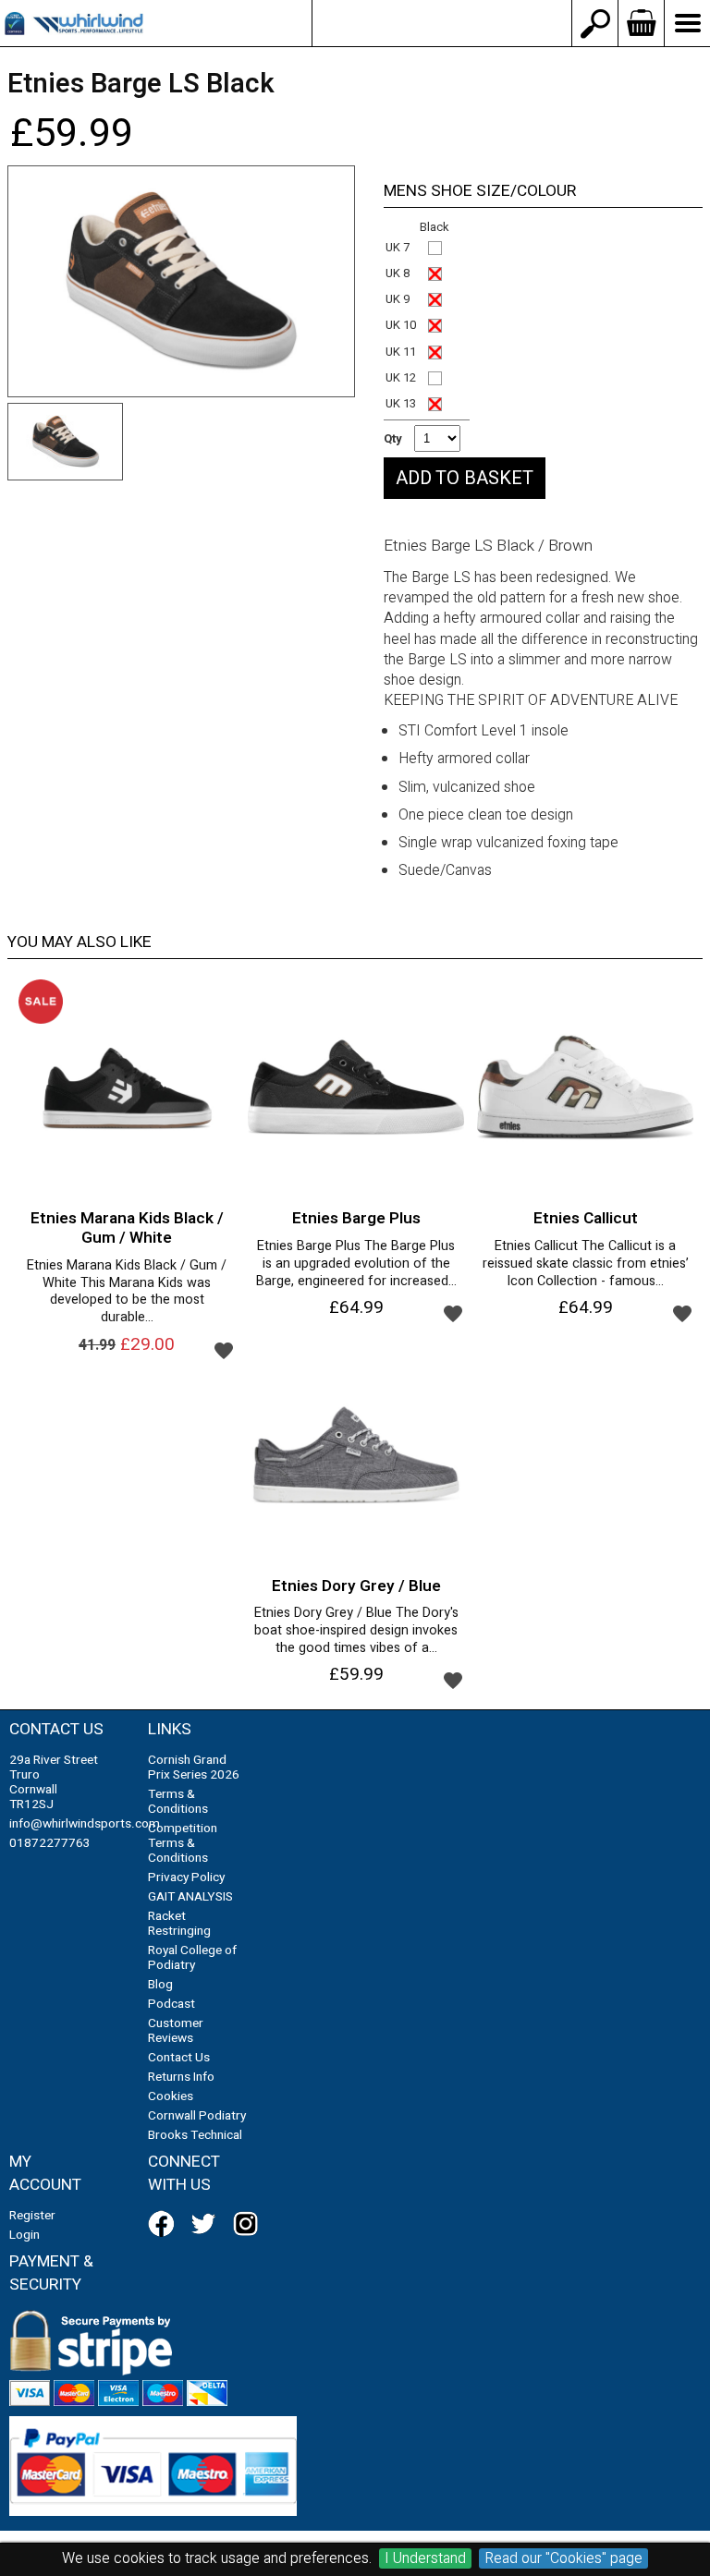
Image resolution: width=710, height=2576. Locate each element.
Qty (393, 438)
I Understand (425, 2558)
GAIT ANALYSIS (190, 1897)
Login (24, 2235)
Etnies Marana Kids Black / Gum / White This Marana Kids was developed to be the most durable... (127, 1292)
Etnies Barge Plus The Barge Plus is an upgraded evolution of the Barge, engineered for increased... (356, 1264)
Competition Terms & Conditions (183, 1843)
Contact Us (179, 2058)
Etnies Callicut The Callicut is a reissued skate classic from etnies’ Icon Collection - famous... (586, 1264)
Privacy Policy (186, 1877)
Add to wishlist (224, 1350)
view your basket (641, 23)
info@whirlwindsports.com (442, 23)
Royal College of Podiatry (192, 1958)
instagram (250, 2224)
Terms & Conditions (178, 1802)
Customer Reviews (176, 2031)
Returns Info (181, 2077)
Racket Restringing (179, 1924)
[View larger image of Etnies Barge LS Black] (181, 281)
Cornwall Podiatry (197, 2116)
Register (32, 2216)
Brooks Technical (195, 2135)
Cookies (171, 2096)
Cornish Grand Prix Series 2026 (194, 1768)
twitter (207, 2224)
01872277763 (50, 1843)
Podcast (171, 2004)
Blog (160, 1985)
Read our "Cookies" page (563, 2558)
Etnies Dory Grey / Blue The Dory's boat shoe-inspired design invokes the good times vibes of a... (356, 1631)
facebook (165, 2224)
